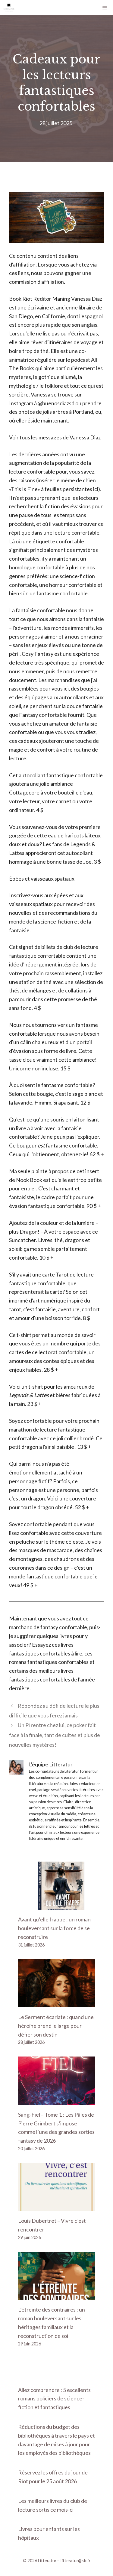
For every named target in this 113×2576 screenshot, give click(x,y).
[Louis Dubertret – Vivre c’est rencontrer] (56, 2207)
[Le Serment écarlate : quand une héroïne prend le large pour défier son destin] (56, 2003)
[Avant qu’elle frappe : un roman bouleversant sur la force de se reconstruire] (56, 1905)
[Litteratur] (9, 8)
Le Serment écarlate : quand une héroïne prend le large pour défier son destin (56, 2026)
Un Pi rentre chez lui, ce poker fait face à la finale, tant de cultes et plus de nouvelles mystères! (55, 1735)
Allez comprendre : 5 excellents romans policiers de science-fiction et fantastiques (54, 2399)
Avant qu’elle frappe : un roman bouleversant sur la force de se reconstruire (54, 1928)
